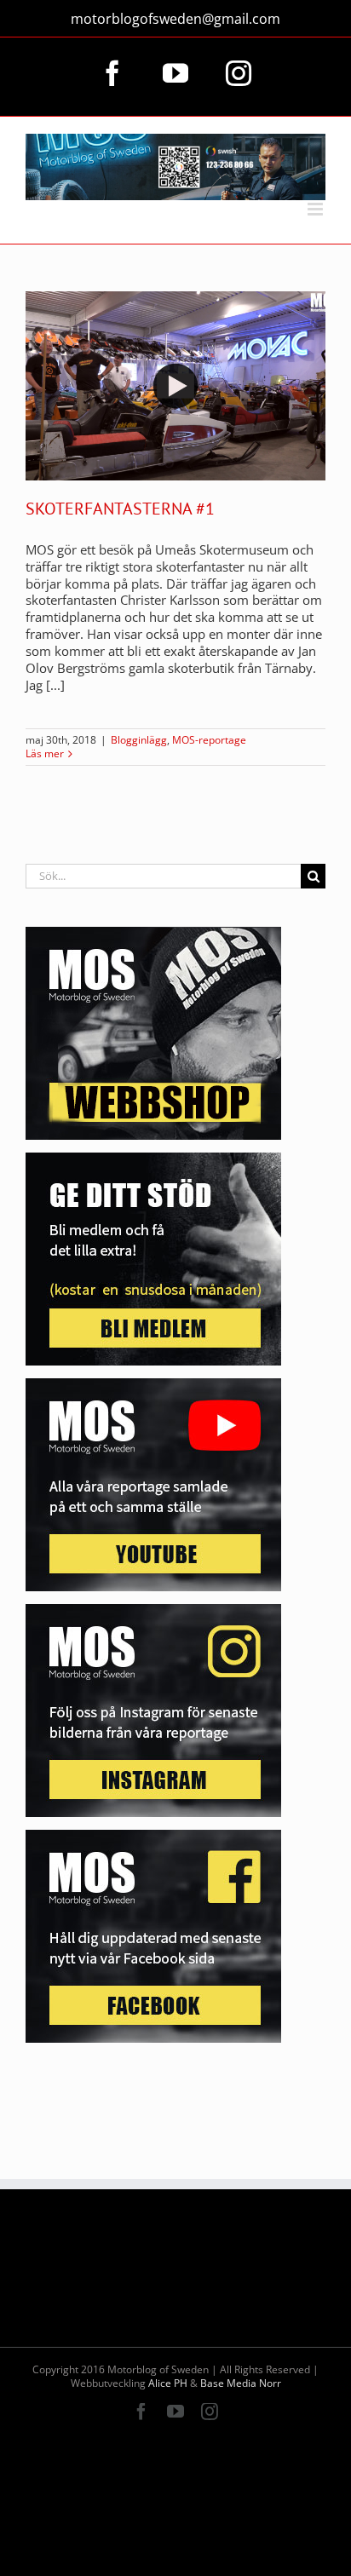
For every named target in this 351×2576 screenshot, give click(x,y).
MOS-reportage (209, 740)
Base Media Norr (241, 2383)
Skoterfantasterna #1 (120, 509)
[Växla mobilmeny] (316, 209)
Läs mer (45, 754)
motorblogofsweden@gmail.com (175, 19)
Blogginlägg (139, 740)
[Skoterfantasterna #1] (175, 386)
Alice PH (168, 2383)
